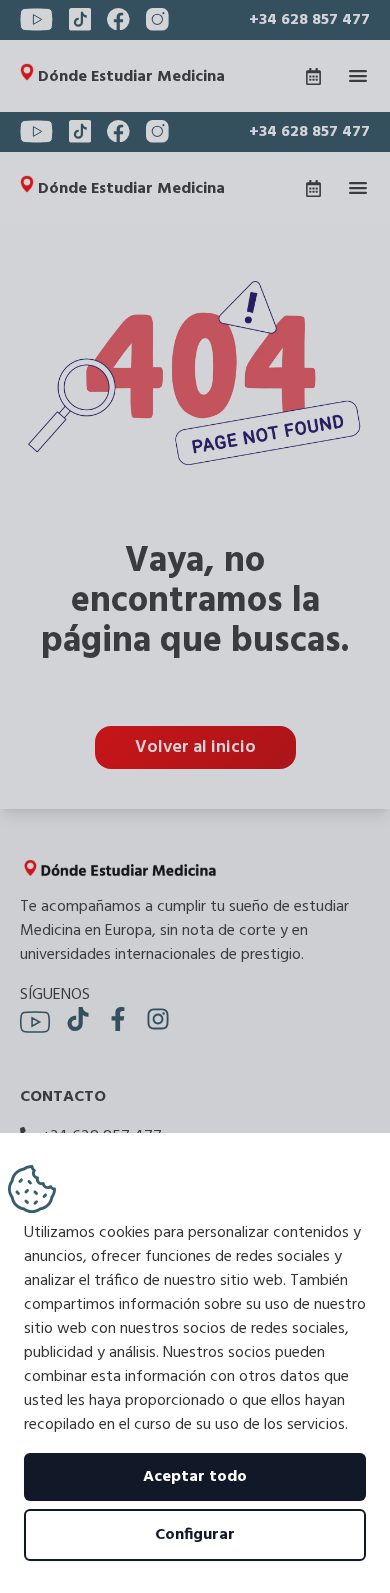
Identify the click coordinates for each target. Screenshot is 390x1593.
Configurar (195, 1535)
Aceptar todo (195, 1477)
